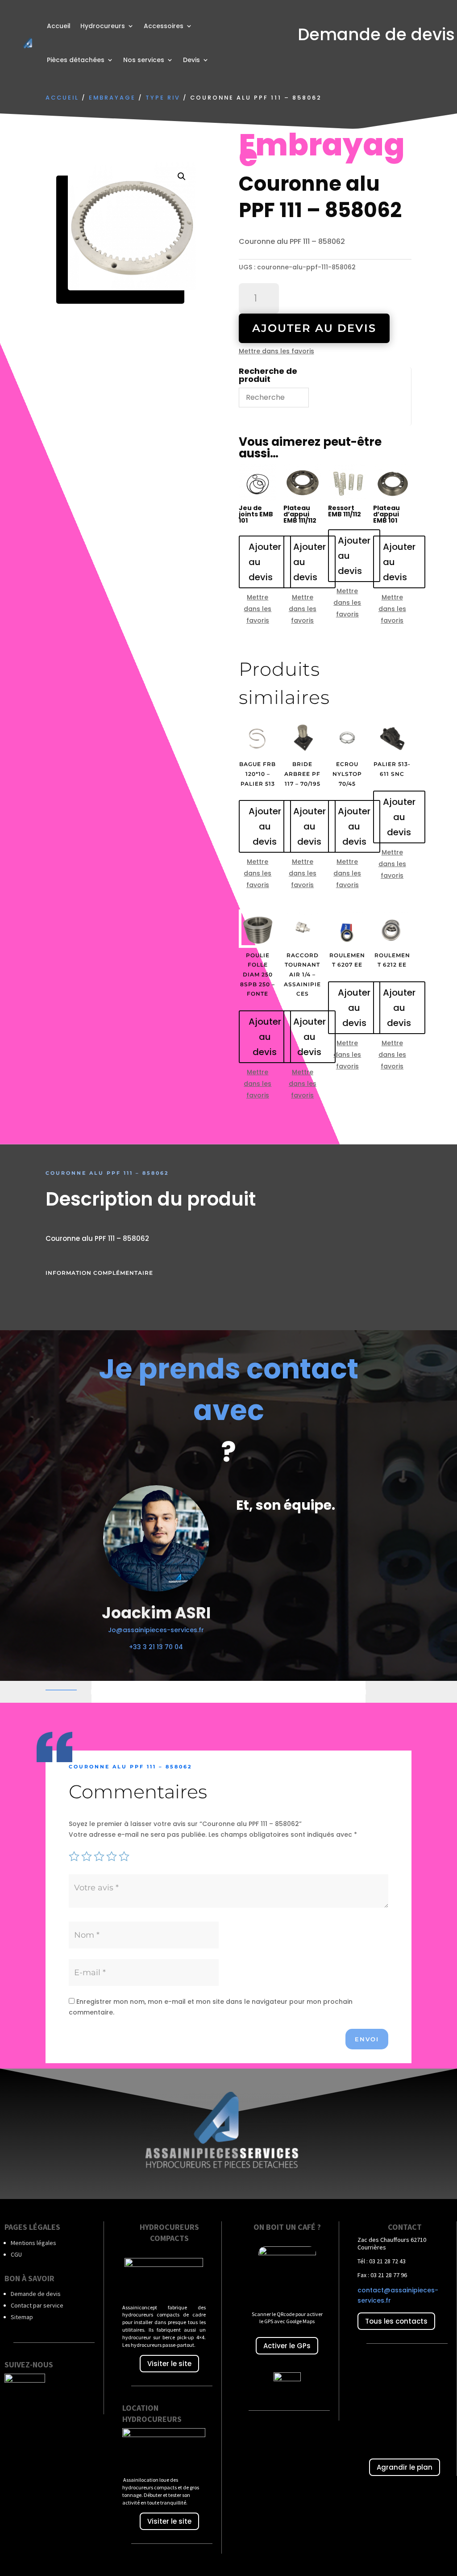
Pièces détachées (76, 60)
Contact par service (37, 2305)
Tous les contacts (396, 2321)
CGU (16, 2254)
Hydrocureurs (103, 26)
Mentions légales (33, 2243)
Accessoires (164, 26)
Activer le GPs (287, 2346)
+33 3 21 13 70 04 (156, 1647)
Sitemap (22, 2317)
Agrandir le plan (405, 2467)
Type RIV (163, 98)
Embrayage (112, 98)
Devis (191, 60)
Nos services (144, 60)
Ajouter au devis (314, 328)
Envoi (367, 2039)
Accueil (59, 26)
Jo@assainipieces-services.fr (156, 1630)
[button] (182, 176)
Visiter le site (169, 2364)
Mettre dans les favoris (276, 351)
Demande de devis (36, 2294)
